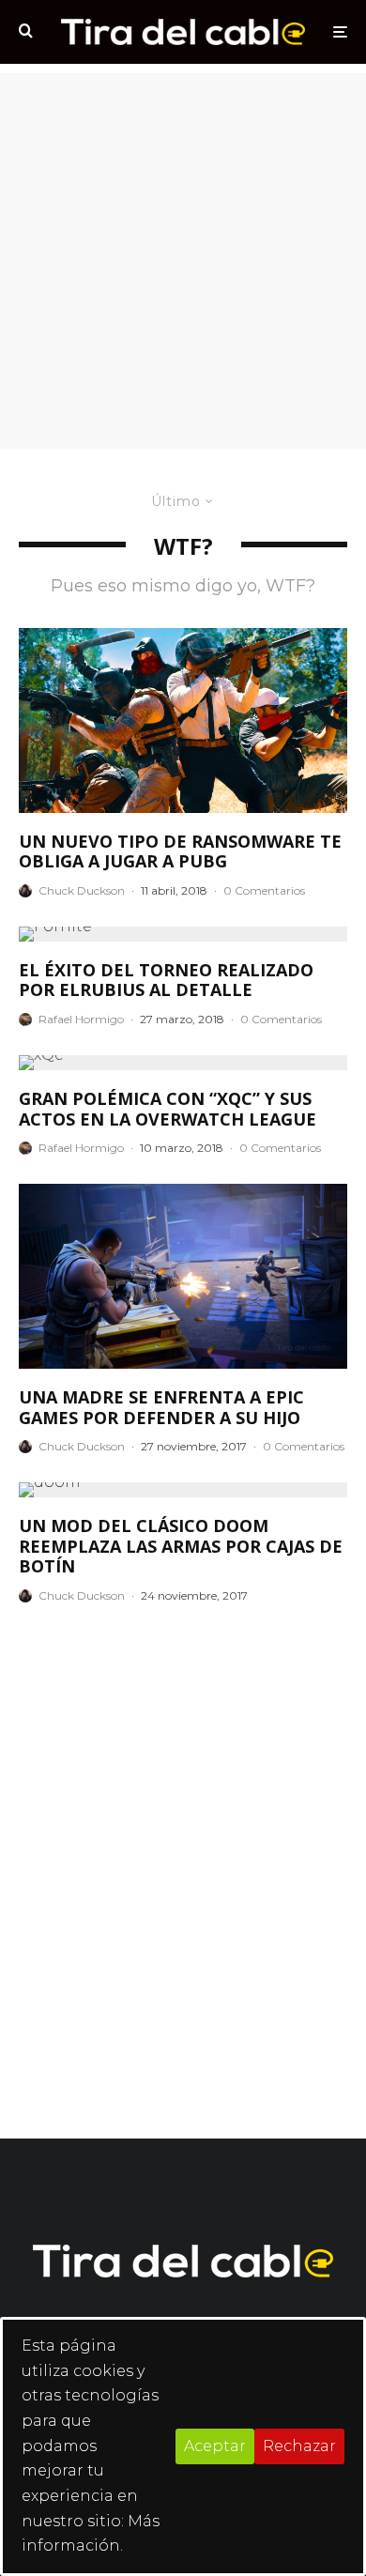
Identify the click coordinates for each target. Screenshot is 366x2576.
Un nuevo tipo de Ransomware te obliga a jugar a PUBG (180, 852)
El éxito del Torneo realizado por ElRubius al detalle (166, 981)
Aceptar (215, 2446)
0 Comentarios (264, 890)
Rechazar (299, 2446)
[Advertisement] (183, 256)
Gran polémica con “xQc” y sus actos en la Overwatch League (168, 1109)
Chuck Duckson (82, 890)
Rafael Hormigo (81, 1019)
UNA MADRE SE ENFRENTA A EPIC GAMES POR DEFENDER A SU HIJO (161, 1408)
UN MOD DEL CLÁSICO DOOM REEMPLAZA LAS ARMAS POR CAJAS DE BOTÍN (181, 1547)
